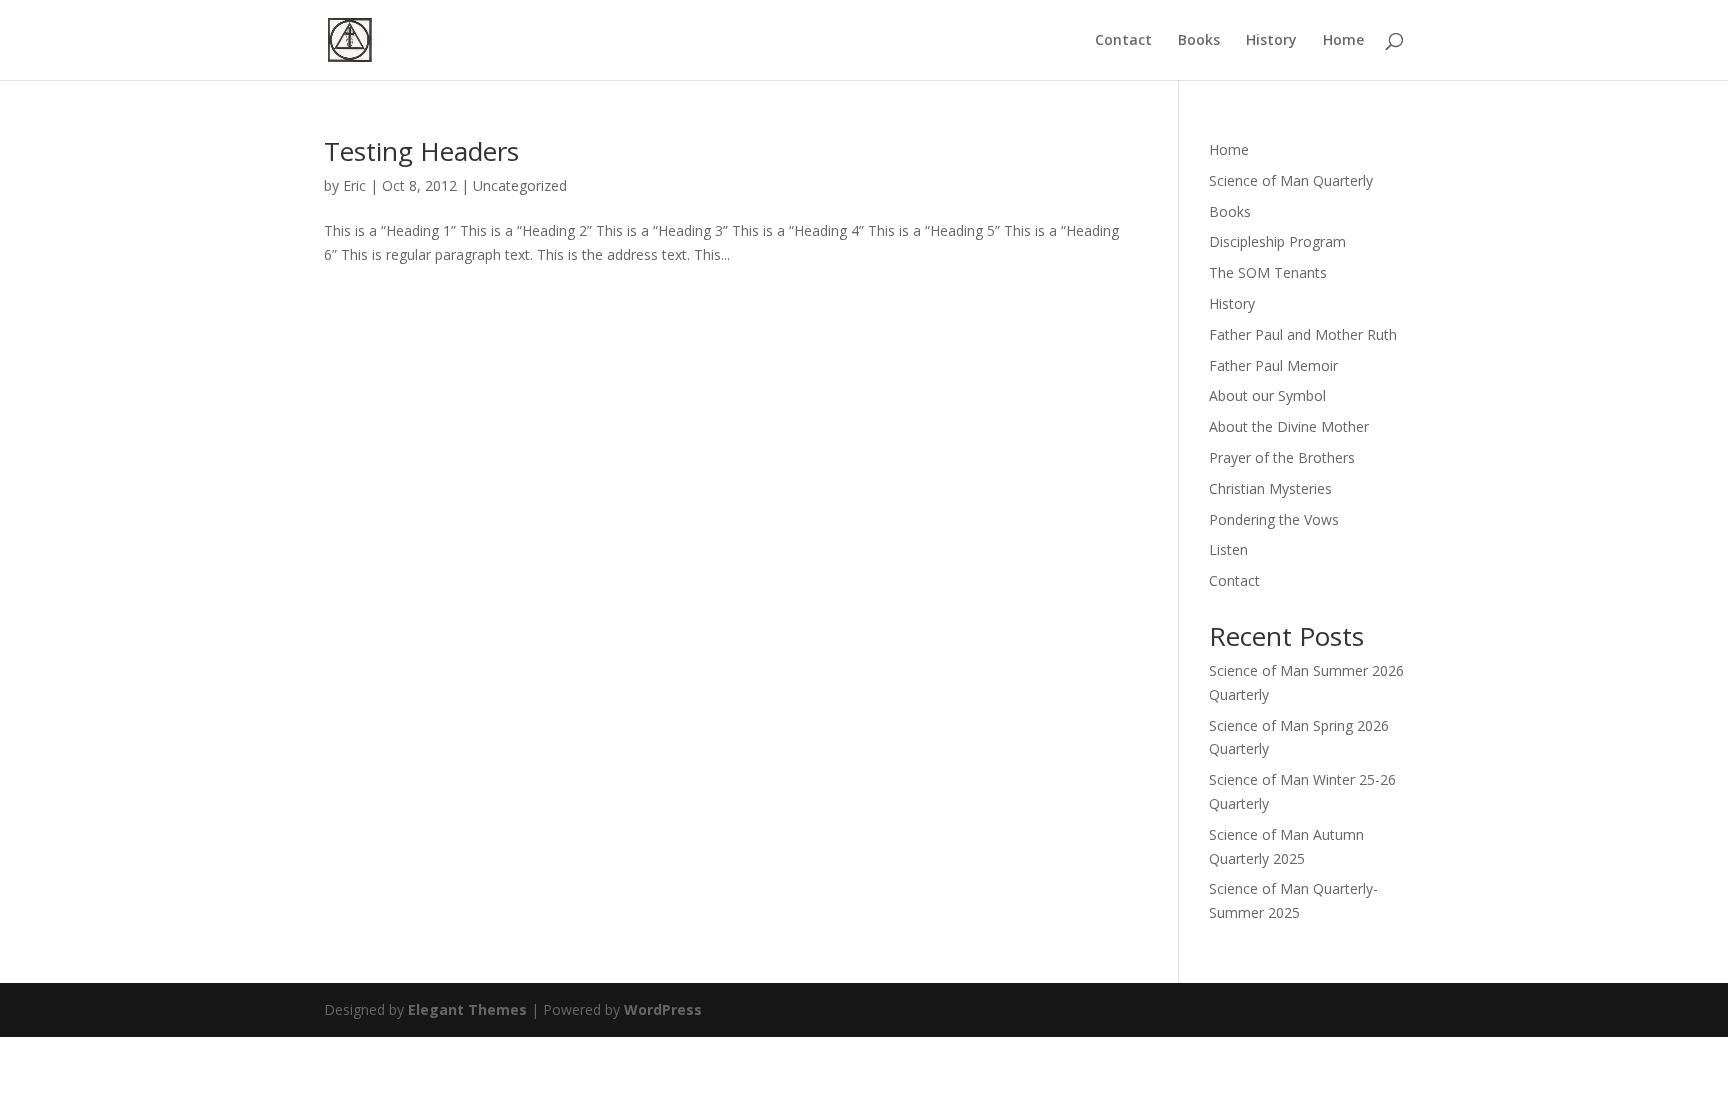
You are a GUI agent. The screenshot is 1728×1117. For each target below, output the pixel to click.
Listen (1228, 549)
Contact (1123, 41)
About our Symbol (1267, 395)
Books (1199, 41)
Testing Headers (421, 151)
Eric (354, 185)
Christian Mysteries (1270, 488)
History (1271, 41)
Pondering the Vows (1274, 519)
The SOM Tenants (1268, 272)
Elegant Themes (467, 1009)
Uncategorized (520, 185)
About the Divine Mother (1289, 426)
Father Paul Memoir (1273, 365)
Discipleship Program (1277, 241)
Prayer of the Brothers (1282, 457)
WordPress (663, 1009)
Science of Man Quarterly (1291, 180)
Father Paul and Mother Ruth (1303, 334)
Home (1343, 41)
